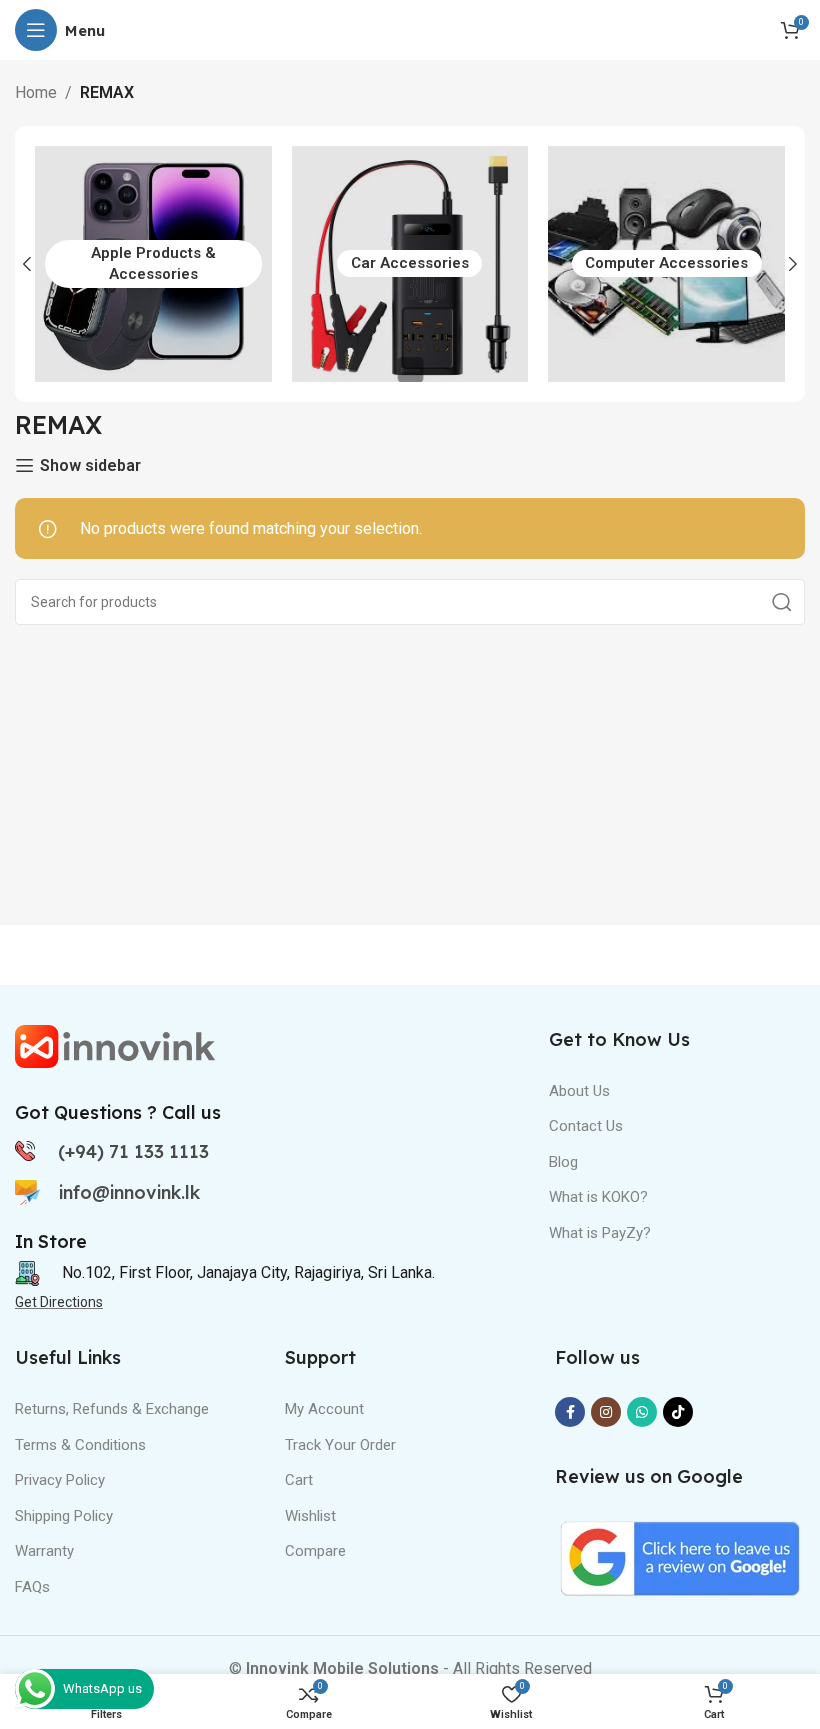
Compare (315, 1551)
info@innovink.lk (129, 1192)
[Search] (782, 602)
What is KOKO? (598, 1197)
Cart (299, 1480)
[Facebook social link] (570, 1412)
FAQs (32, 1587)
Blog (563, 1162)
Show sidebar (90, 465)
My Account (324, 1409)
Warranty (44, 1551)
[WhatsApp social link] (642, 1412)
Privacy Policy (60, 1480)
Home (36, 92)
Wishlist (310, 1516)
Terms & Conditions (80, 1445)
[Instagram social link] (606, 1412)
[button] (27, 264)
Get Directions (59, 1302)
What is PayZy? (600, 1233)
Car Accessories (410, 263)
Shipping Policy (64, 1516)
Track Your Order (340, 1445)
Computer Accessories (666, 263)
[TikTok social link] (678, 1412)
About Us (579, 1091)
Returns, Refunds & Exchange (112, 1409)
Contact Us (586, 1126)
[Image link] (115, 1044)
